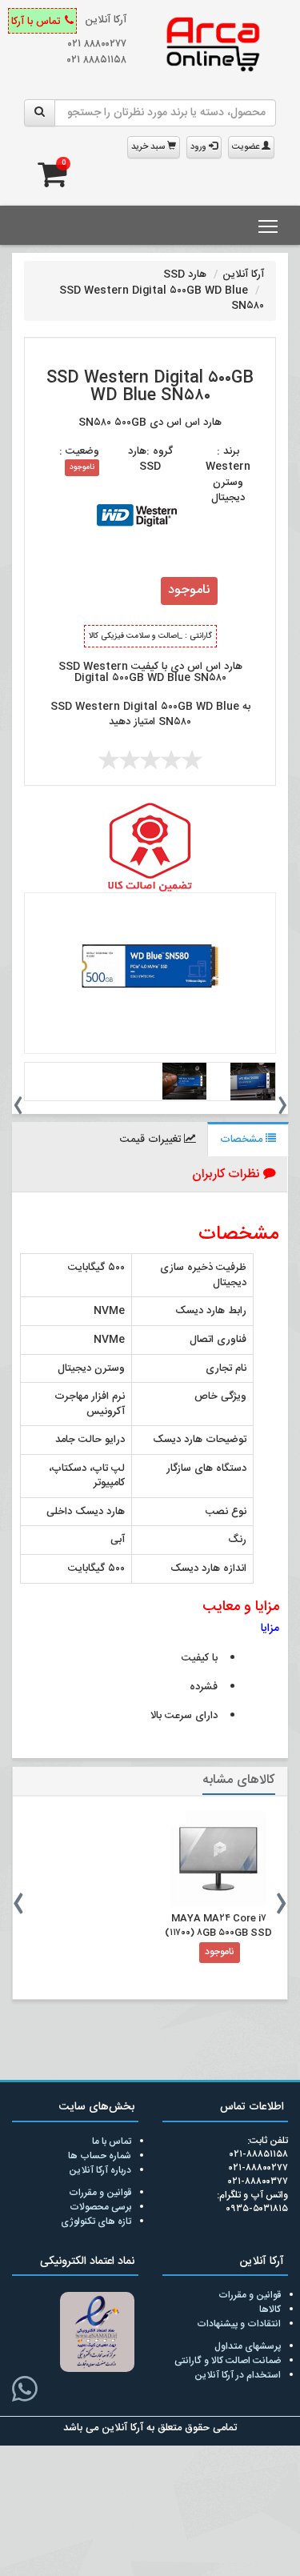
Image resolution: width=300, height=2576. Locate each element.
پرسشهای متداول (248, 2346)
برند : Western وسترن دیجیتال (228, 475)
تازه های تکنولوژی (96, 2221)
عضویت (247, 147)
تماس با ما (112, 2141)
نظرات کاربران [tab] (228, 1174)
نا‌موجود (82, 467)
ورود (200, 147)
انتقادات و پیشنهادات (239, 2324)
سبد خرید (149, 147)
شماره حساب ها (100, 2156)
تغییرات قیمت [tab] (152, 1140)
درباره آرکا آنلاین (100, 2170)
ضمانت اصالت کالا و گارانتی (228, 2361)
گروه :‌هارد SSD (150, 459)
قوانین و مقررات (100, 2193)
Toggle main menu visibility (268, 225)
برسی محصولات (100, 2207)
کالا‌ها (270, 2310)
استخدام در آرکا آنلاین (238, 2375)
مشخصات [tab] (243, 1140)
